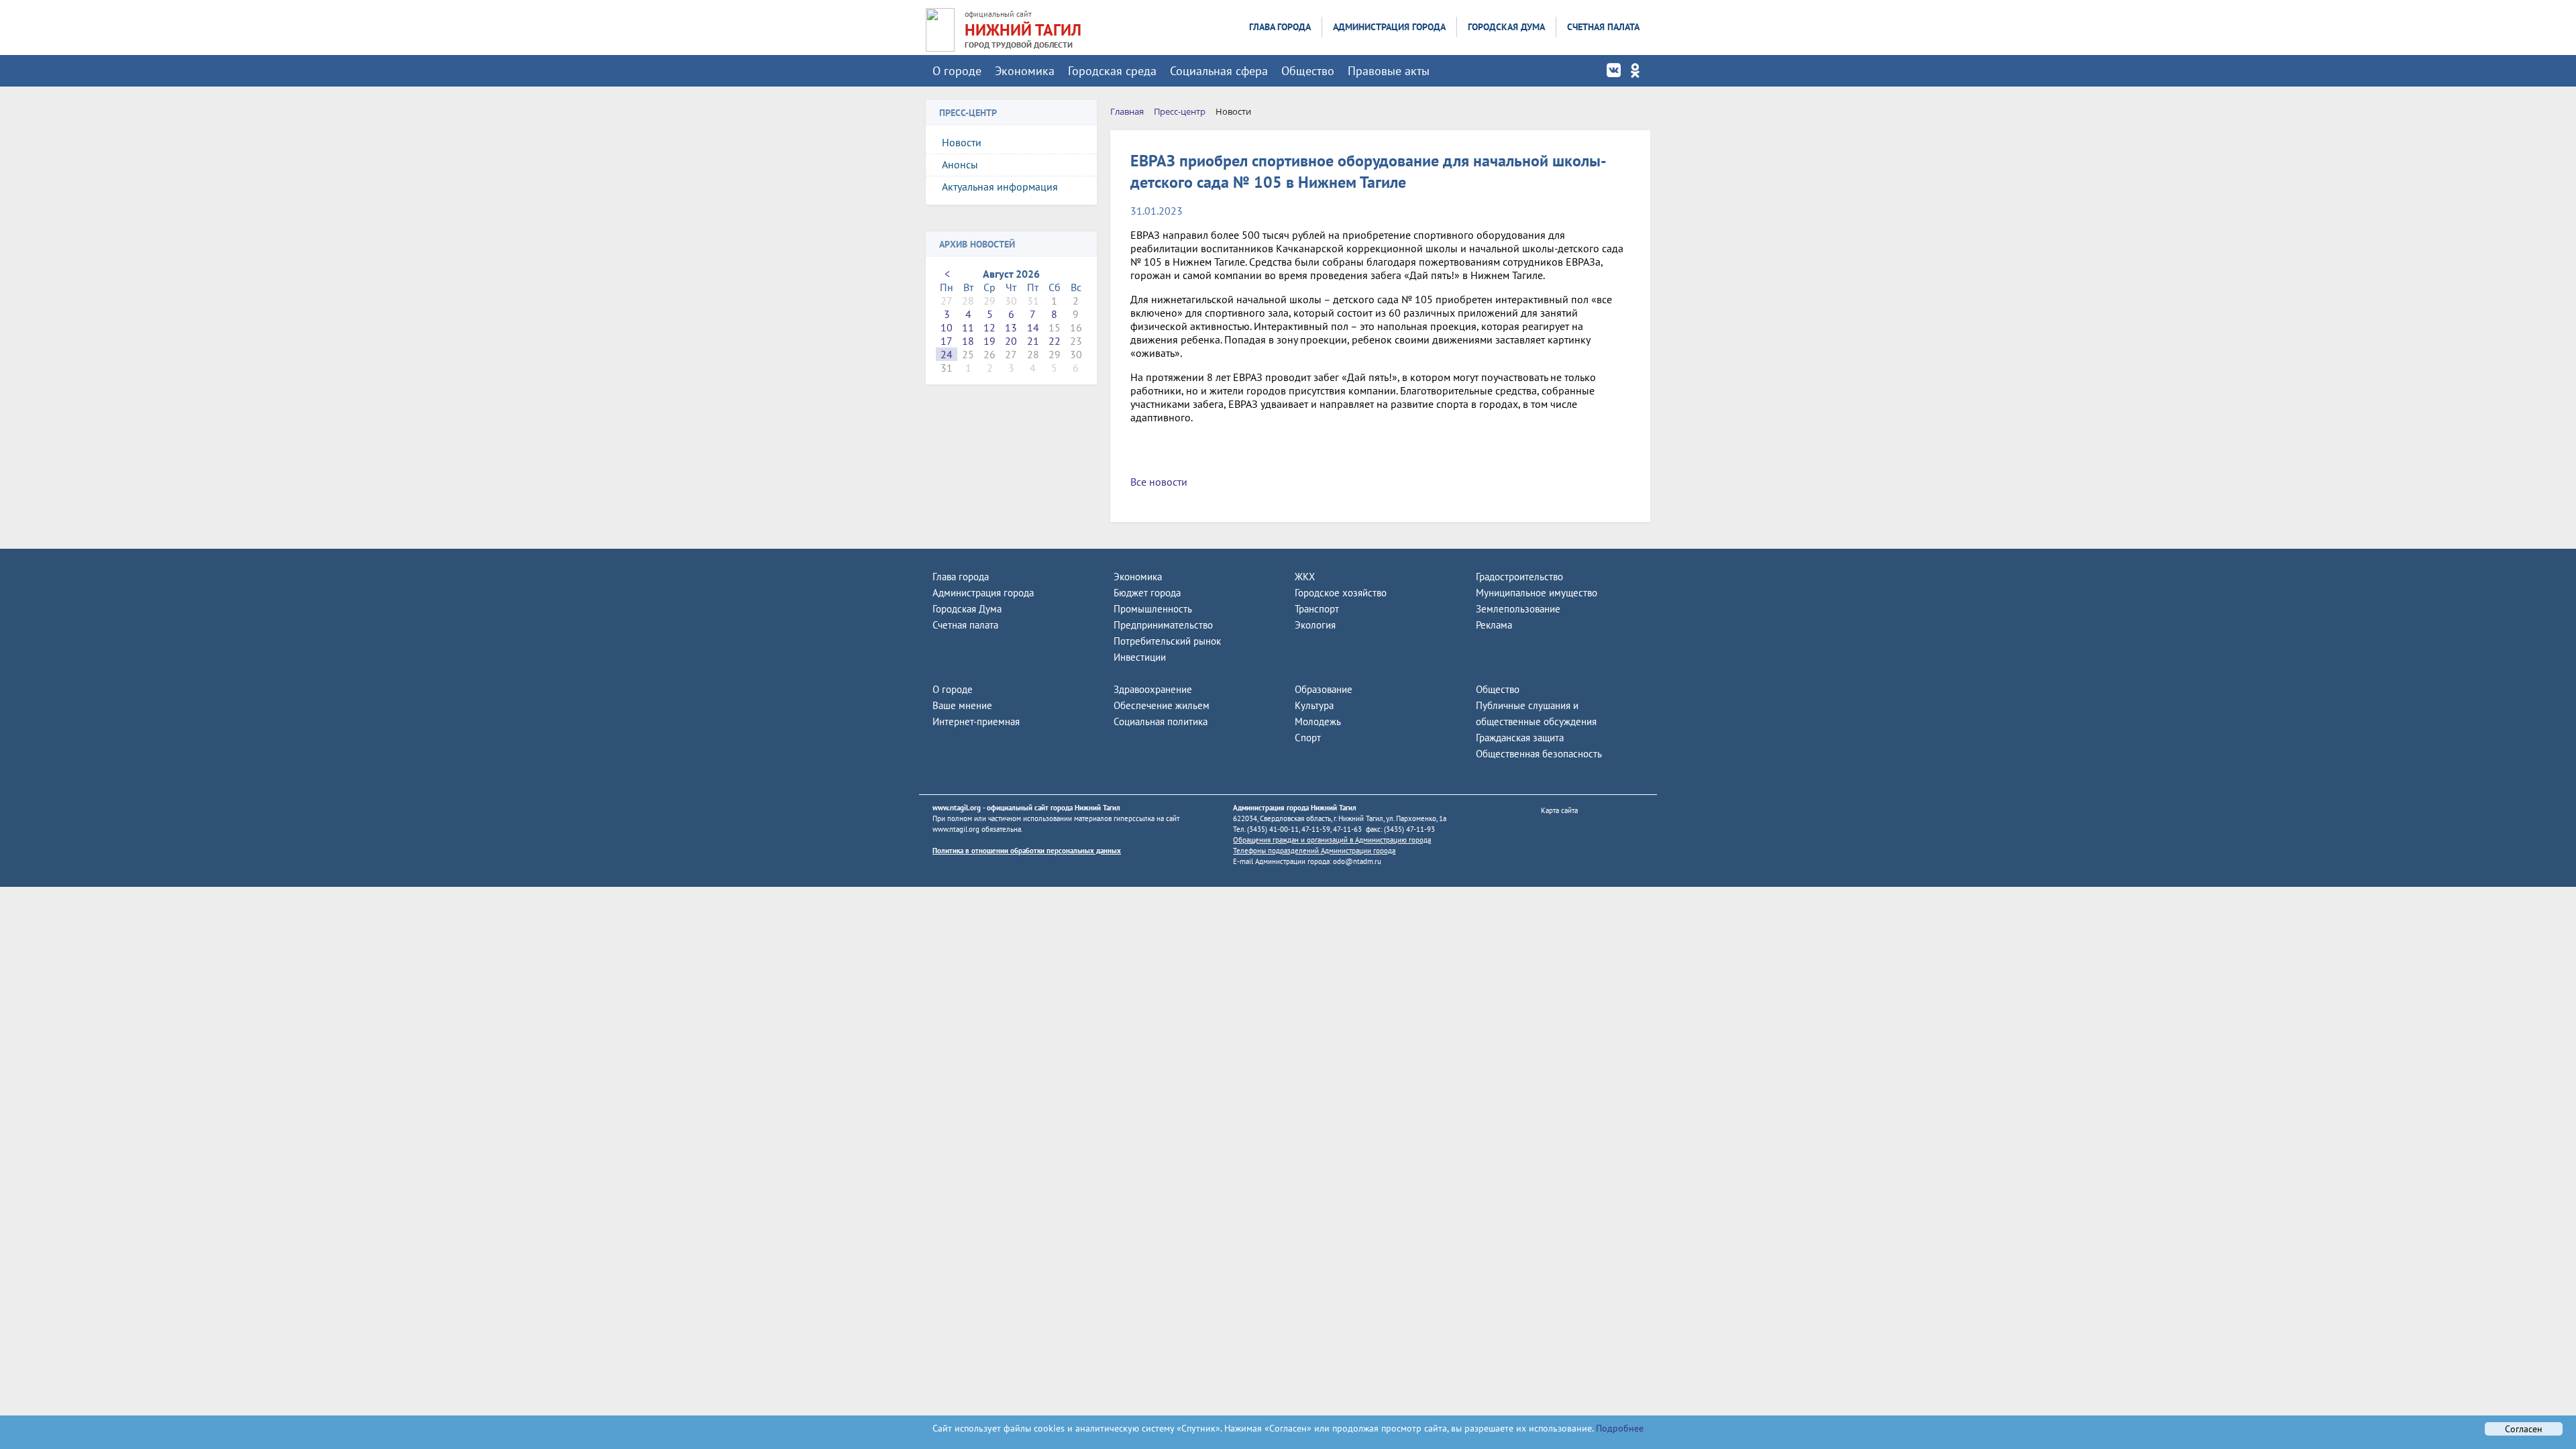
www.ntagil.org (957, 808)
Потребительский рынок (1167, 641)
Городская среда (1112, 71)
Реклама (1494, 625)
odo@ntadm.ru (1357, 861)
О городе (957, 71)
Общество (1308, 71)
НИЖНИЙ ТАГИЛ (1023, 30)
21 (1033, 341)
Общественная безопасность (1539, 754)
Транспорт (1317, 609)
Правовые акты (1389, 71)
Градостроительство (1519, 577)
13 (1011, 327)
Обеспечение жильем (1162, 705)
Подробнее (1618, 1428)
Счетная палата (1603, 27)
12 (989, 327)
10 (947, 327)
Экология (1315, 625)
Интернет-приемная (976, 721)
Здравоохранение (1153, 689)
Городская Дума (1506, 27)
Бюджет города (1147, 593)
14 (1033, 327)
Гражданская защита (1520, 738)
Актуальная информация (1000, 186)
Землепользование (1518, 609)
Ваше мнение (962, 705)
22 (1055, 341)
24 (947, 354)
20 (1011, 341)
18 (968, 341)
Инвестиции (1140, 657)
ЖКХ (1305, 577)
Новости (962, 142)
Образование (1324, 689)
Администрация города (1389, 27)
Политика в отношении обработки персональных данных (1027, 851)
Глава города (1280, 27)
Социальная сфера (1219, 71)
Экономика (1025, 71)
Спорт (1308, 738)
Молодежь (1318, 721)
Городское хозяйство (1341, 593)
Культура (1314, 705)
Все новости (1159, 482)
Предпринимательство (1163, 625)
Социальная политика (1161, 721)
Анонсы (960, 164)
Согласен (2524, 1429)
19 (989, 341)
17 (947, 341)
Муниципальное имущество (1537, 593)
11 (968, 327)
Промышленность (1153, 609)
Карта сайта (1559, 810)
